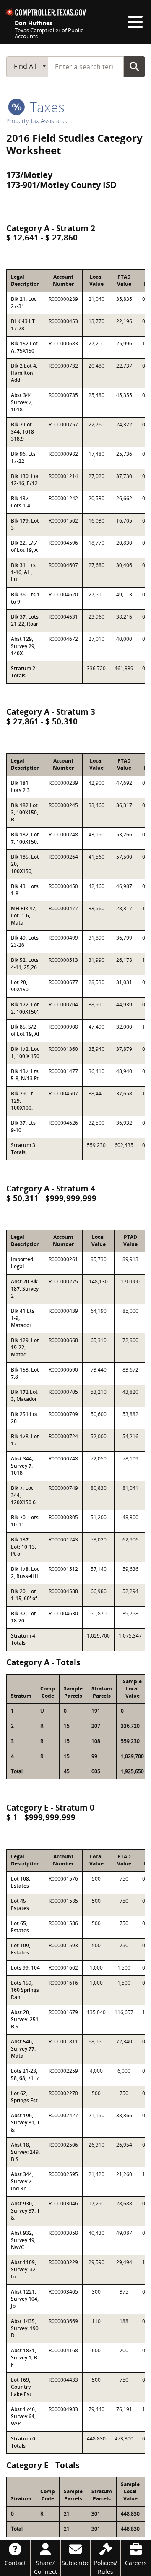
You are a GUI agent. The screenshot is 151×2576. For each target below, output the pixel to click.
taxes (46, 107)
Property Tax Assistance (38, 121)
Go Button (134, 66)
